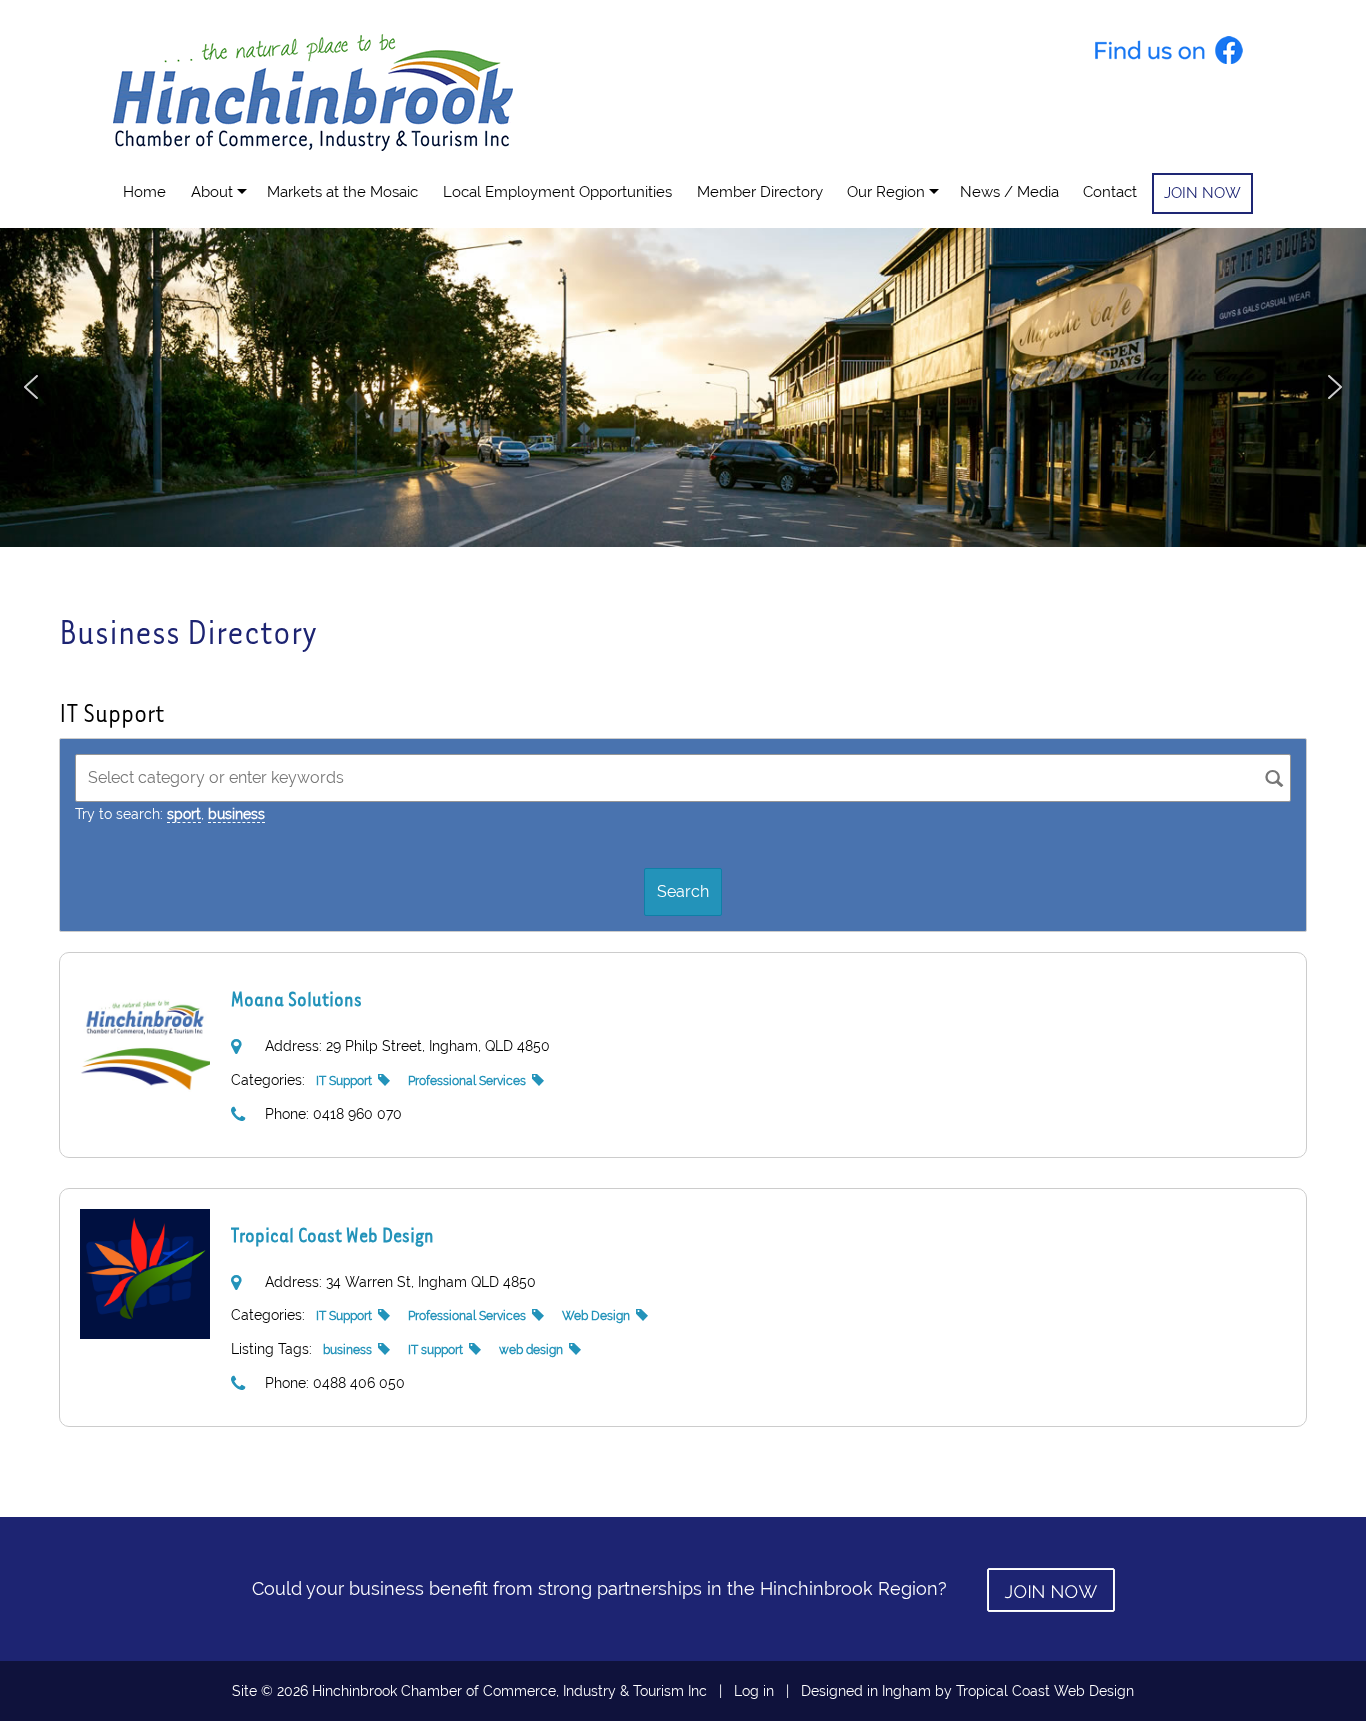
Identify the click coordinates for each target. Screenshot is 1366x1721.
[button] (31, 387)
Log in (754, 1691)
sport (184, 814)
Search (683, 891)
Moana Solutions (296, 998)
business (236, 814)
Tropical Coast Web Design (332, 1234)
